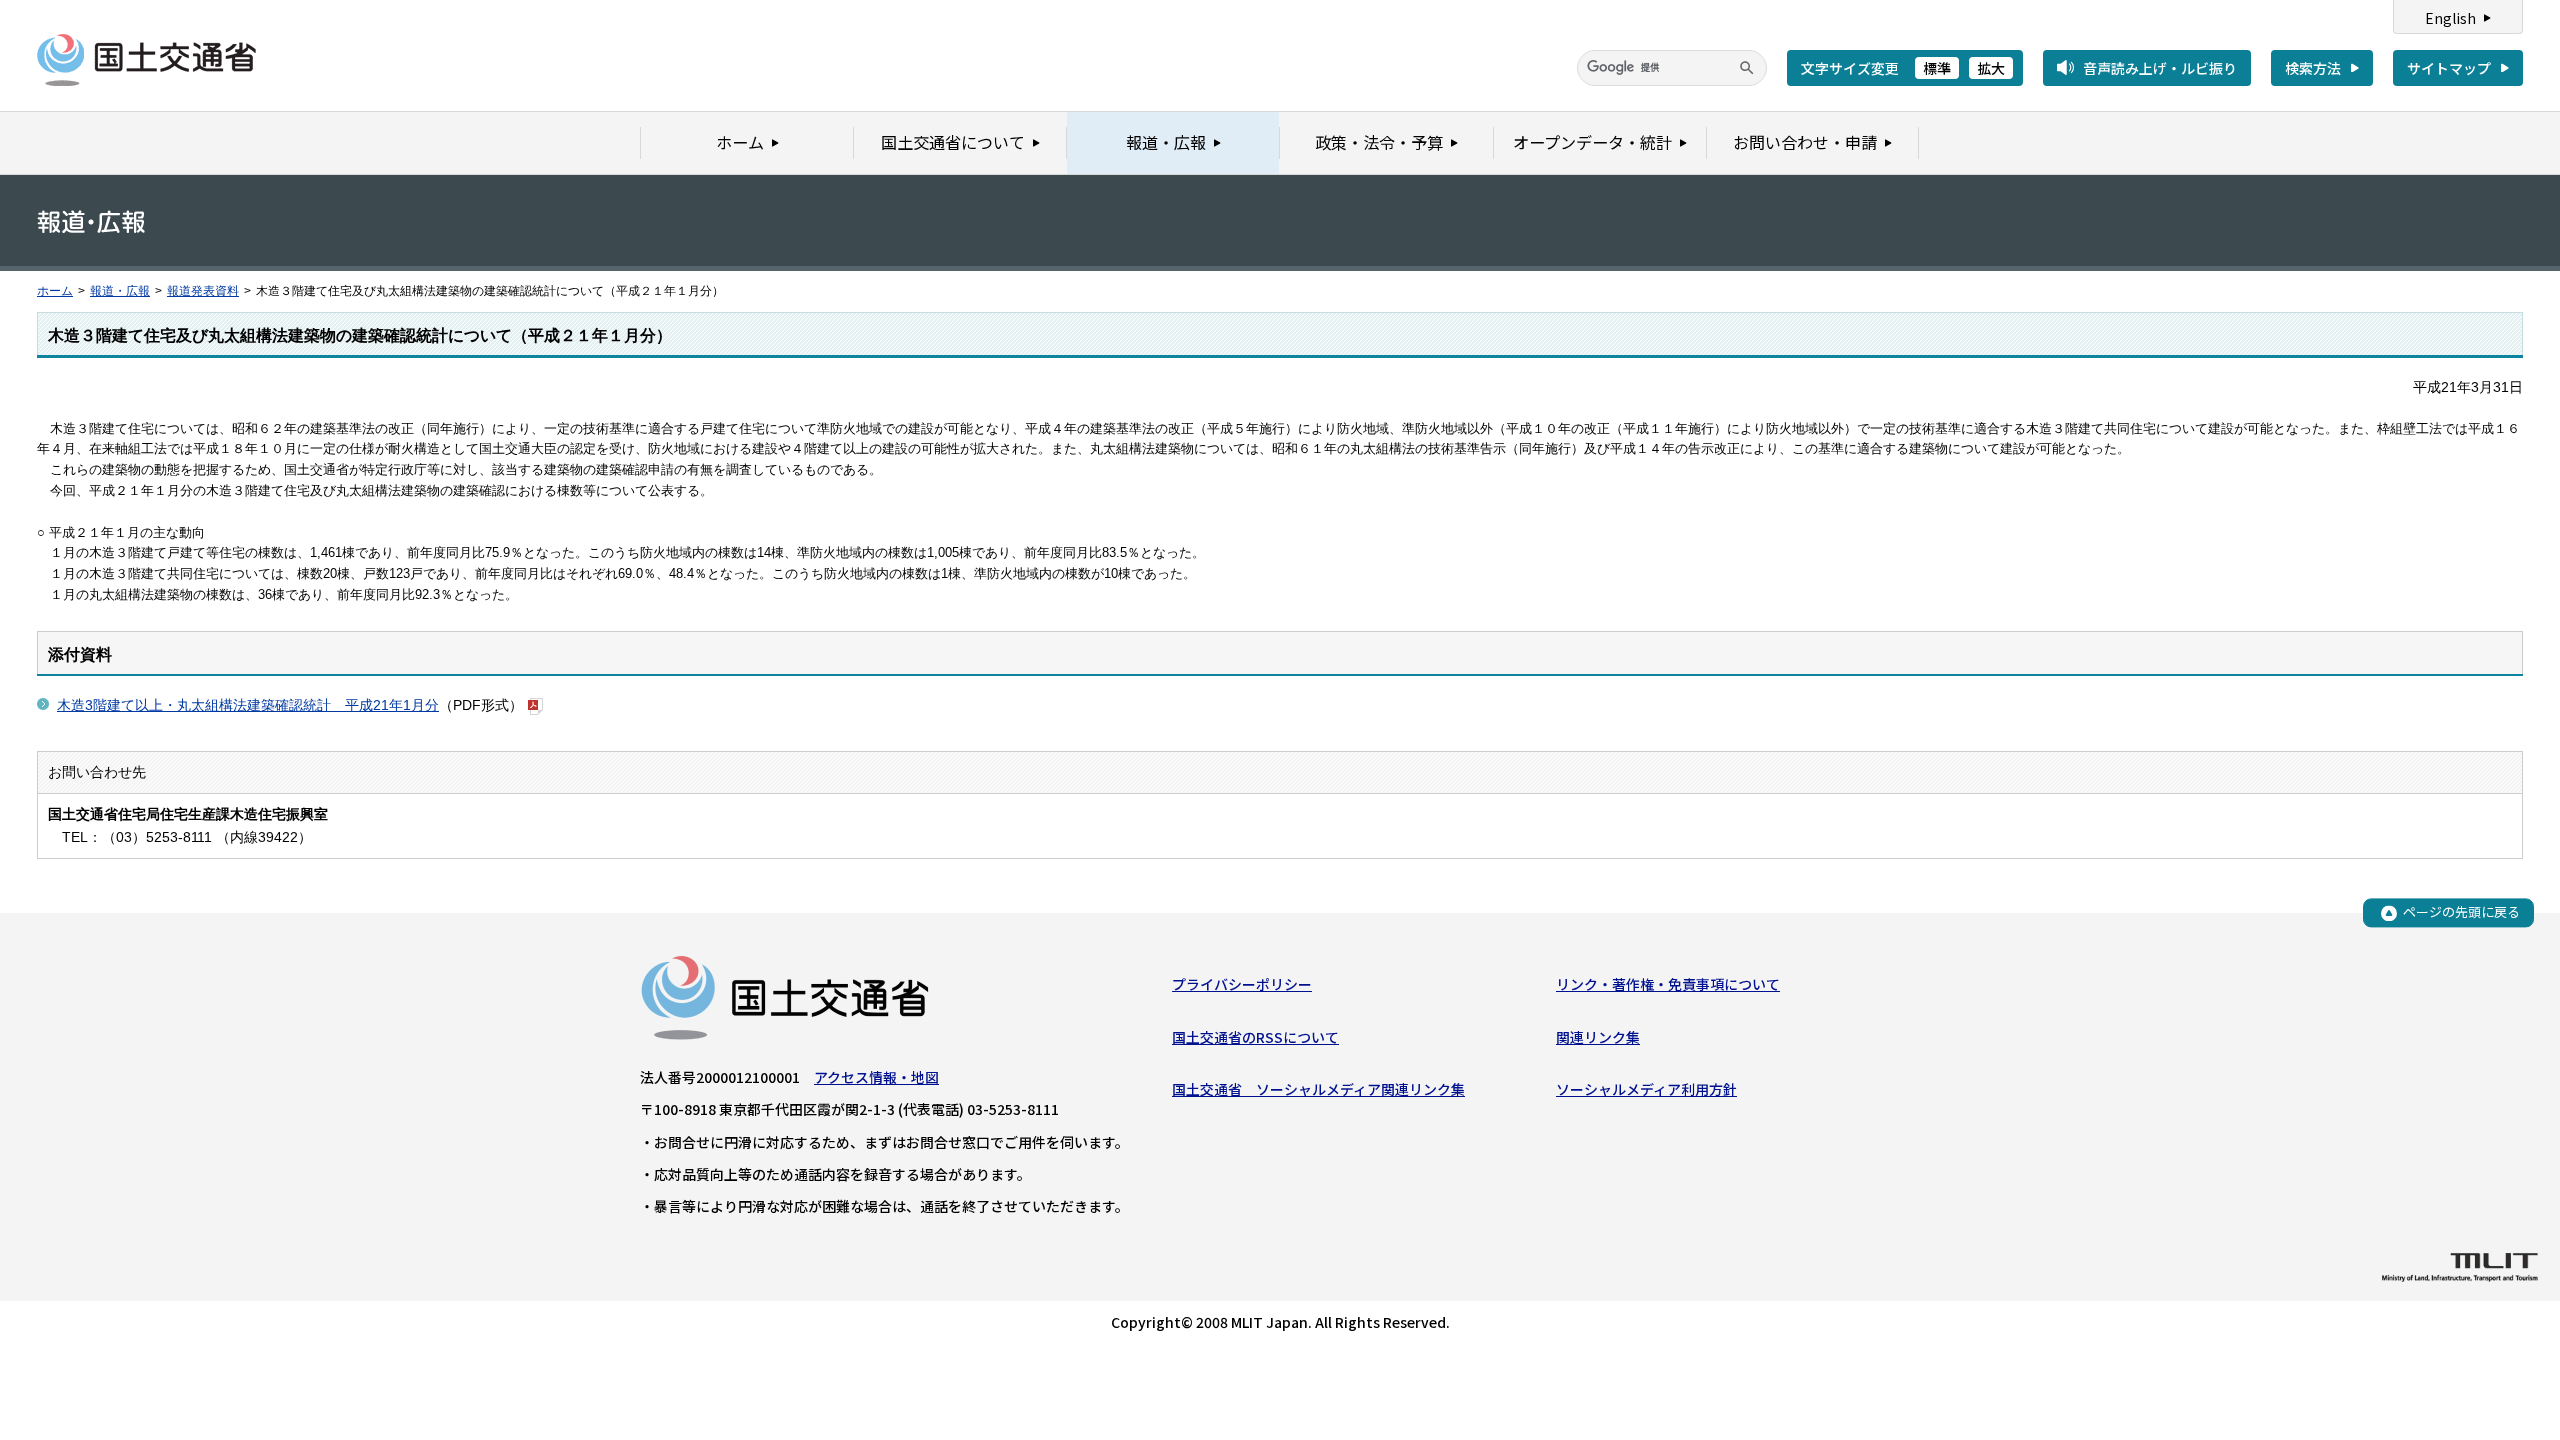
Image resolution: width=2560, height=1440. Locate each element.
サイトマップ (2449, 68)
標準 (1937, 68)
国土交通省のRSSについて (1255, 1037)
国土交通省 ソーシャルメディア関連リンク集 (1318, 1089)
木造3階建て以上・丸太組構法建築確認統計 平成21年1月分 (248, 705)
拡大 (1991, 68)
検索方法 (2313, 68)
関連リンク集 (1598, 1037)
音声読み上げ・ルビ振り (2160, 68)
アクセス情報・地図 (876, 1077)
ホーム (55, 291)
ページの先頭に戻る (2461, 912)
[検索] (1747, 68)
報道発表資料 (203, 291)
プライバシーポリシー (1242, 984)
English (2450, 18)
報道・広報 (120, 291)
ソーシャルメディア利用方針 (1646, 1089)
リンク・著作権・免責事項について (1668, 984)
